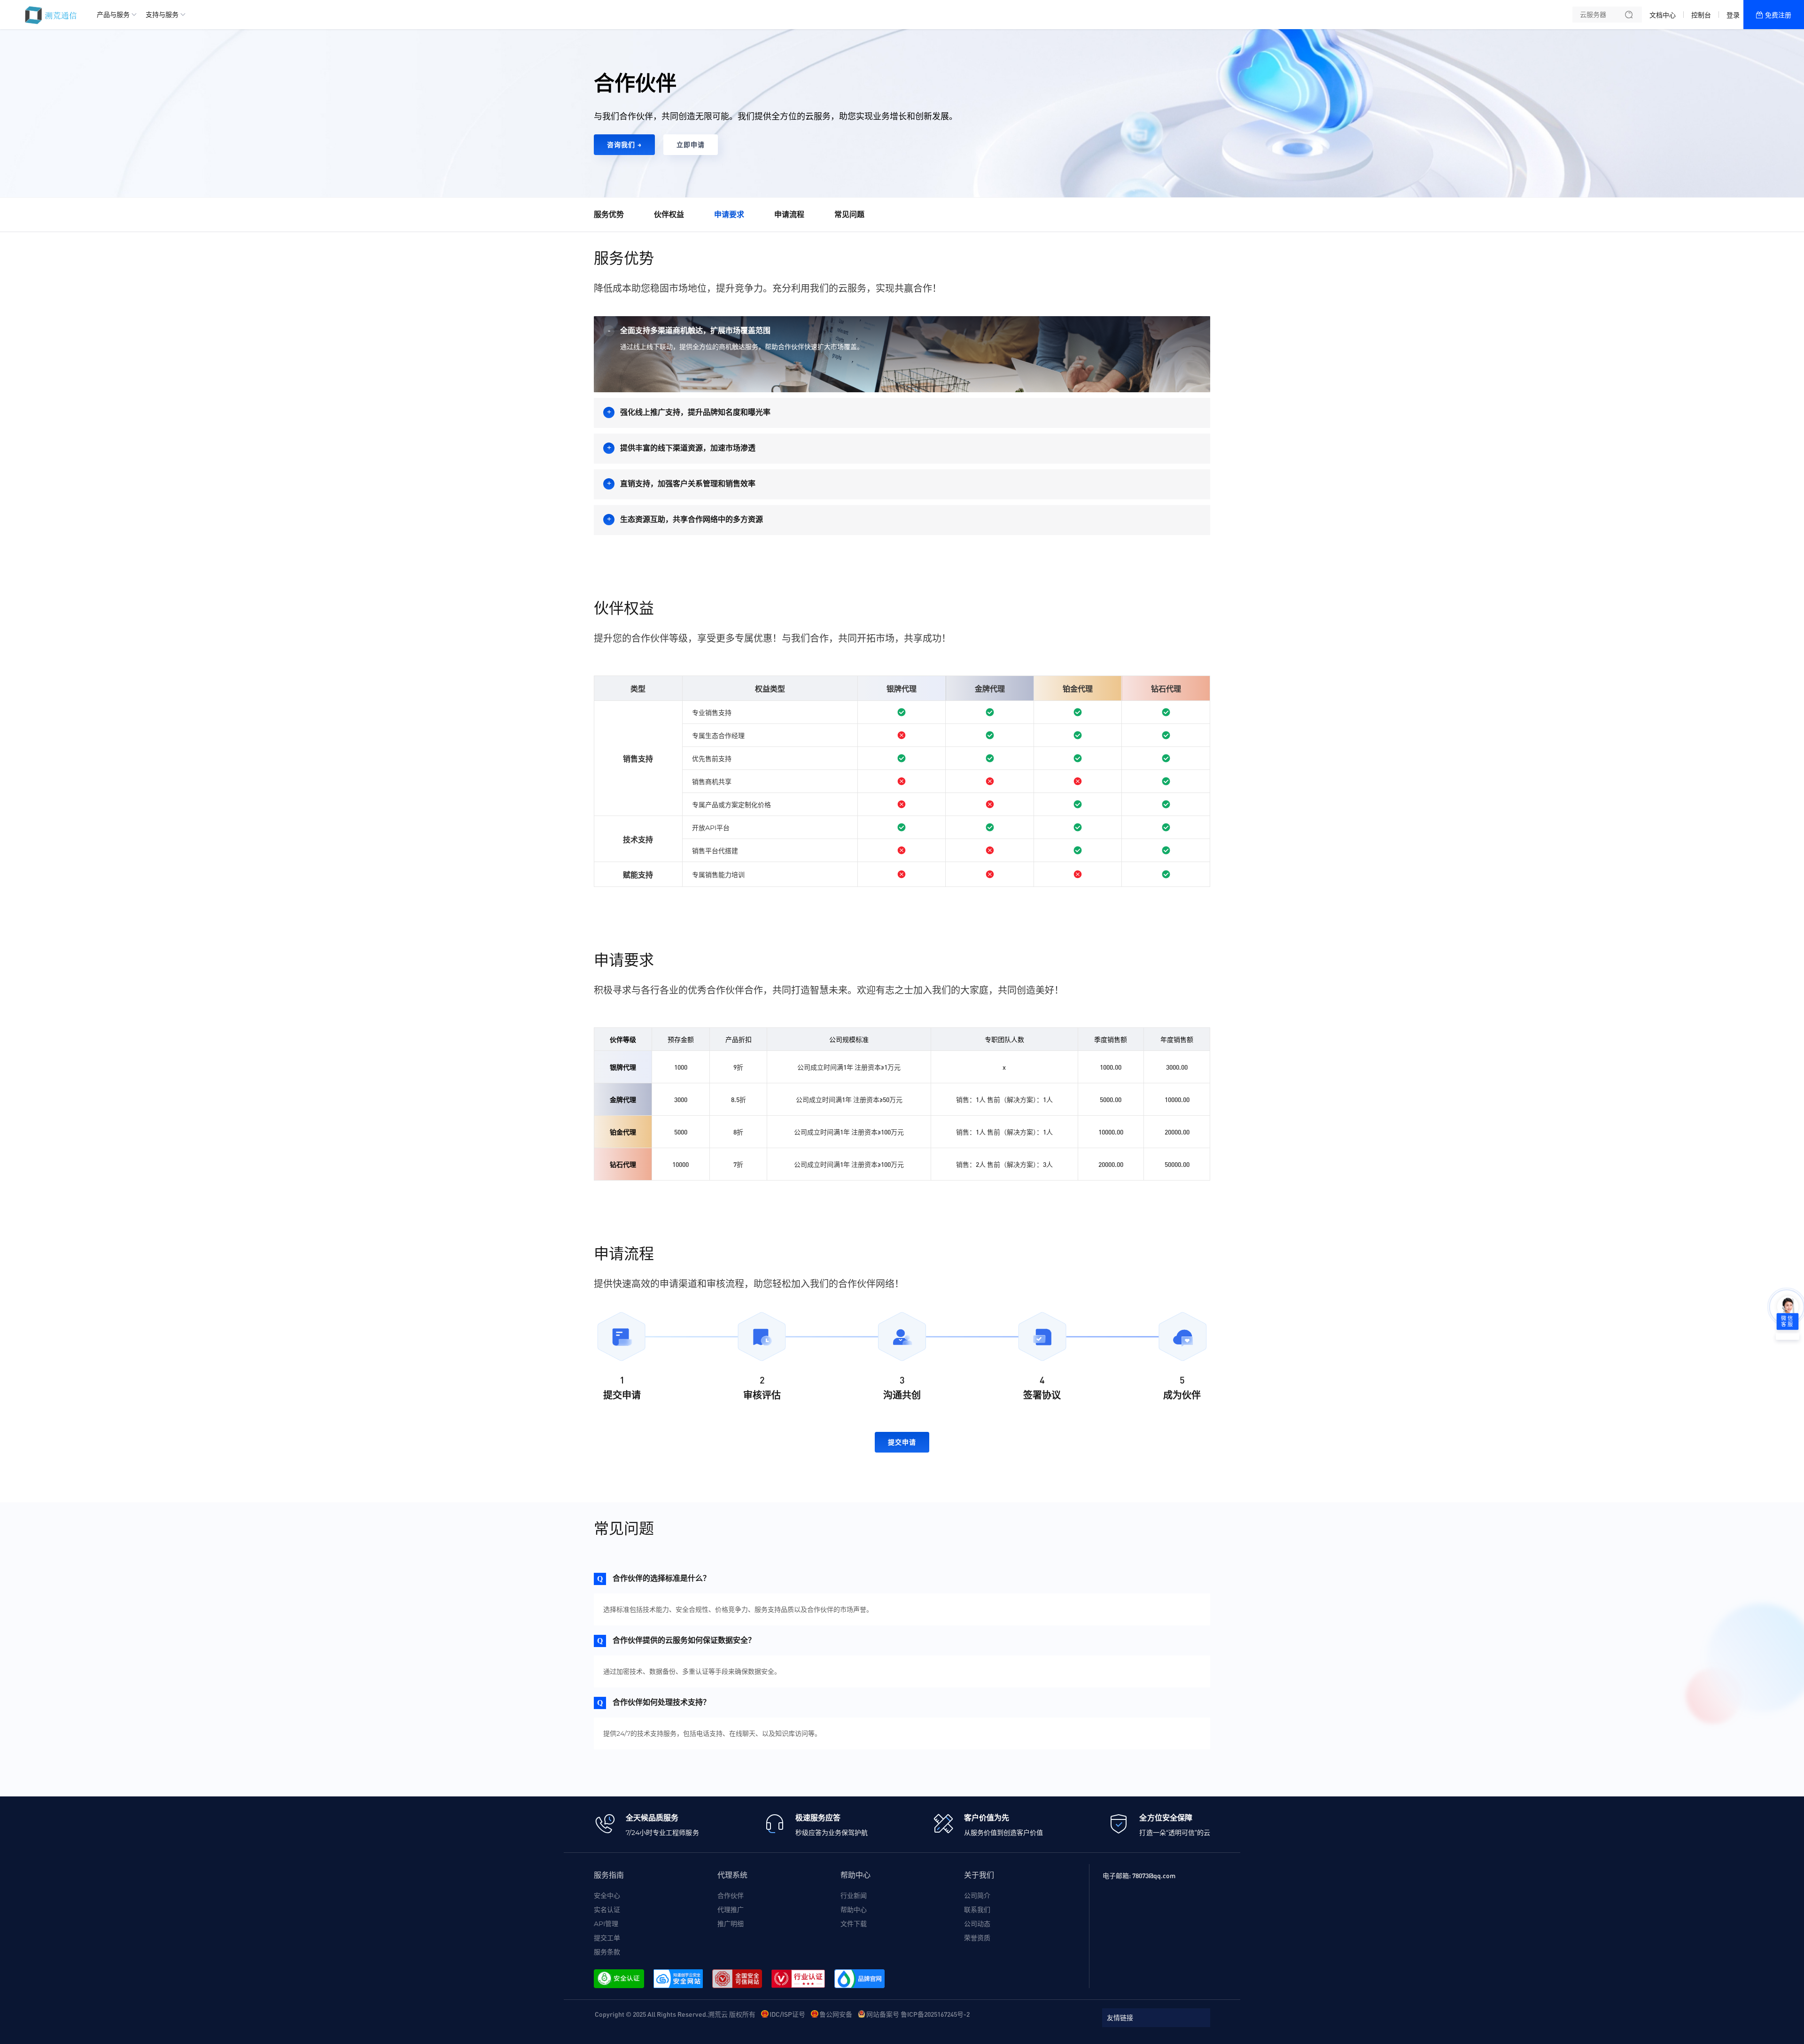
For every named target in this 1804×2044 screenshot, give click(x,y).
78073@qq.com (1154, 1875)
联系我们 (977, 1910)
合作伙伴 (731, 1896)
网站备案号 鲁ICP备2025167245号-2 (918, 2014)
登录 (1733, 15)
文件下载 (854, 1924)
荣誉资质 (977, 1938)
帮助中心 (854, 1910)
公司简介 (977, 1896)
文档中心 (1663, 15)
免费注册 (1778, 15)
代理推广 (731, 1910)
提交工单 (607, 1938)
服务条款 (607, 1952)
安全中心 (607, 1896)
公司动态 (977, 1924)
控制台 (1701, 15)
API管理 (606, 1924)
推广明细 (731, 1924)
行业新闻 (854, 1896)
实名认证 (607, 1910)
